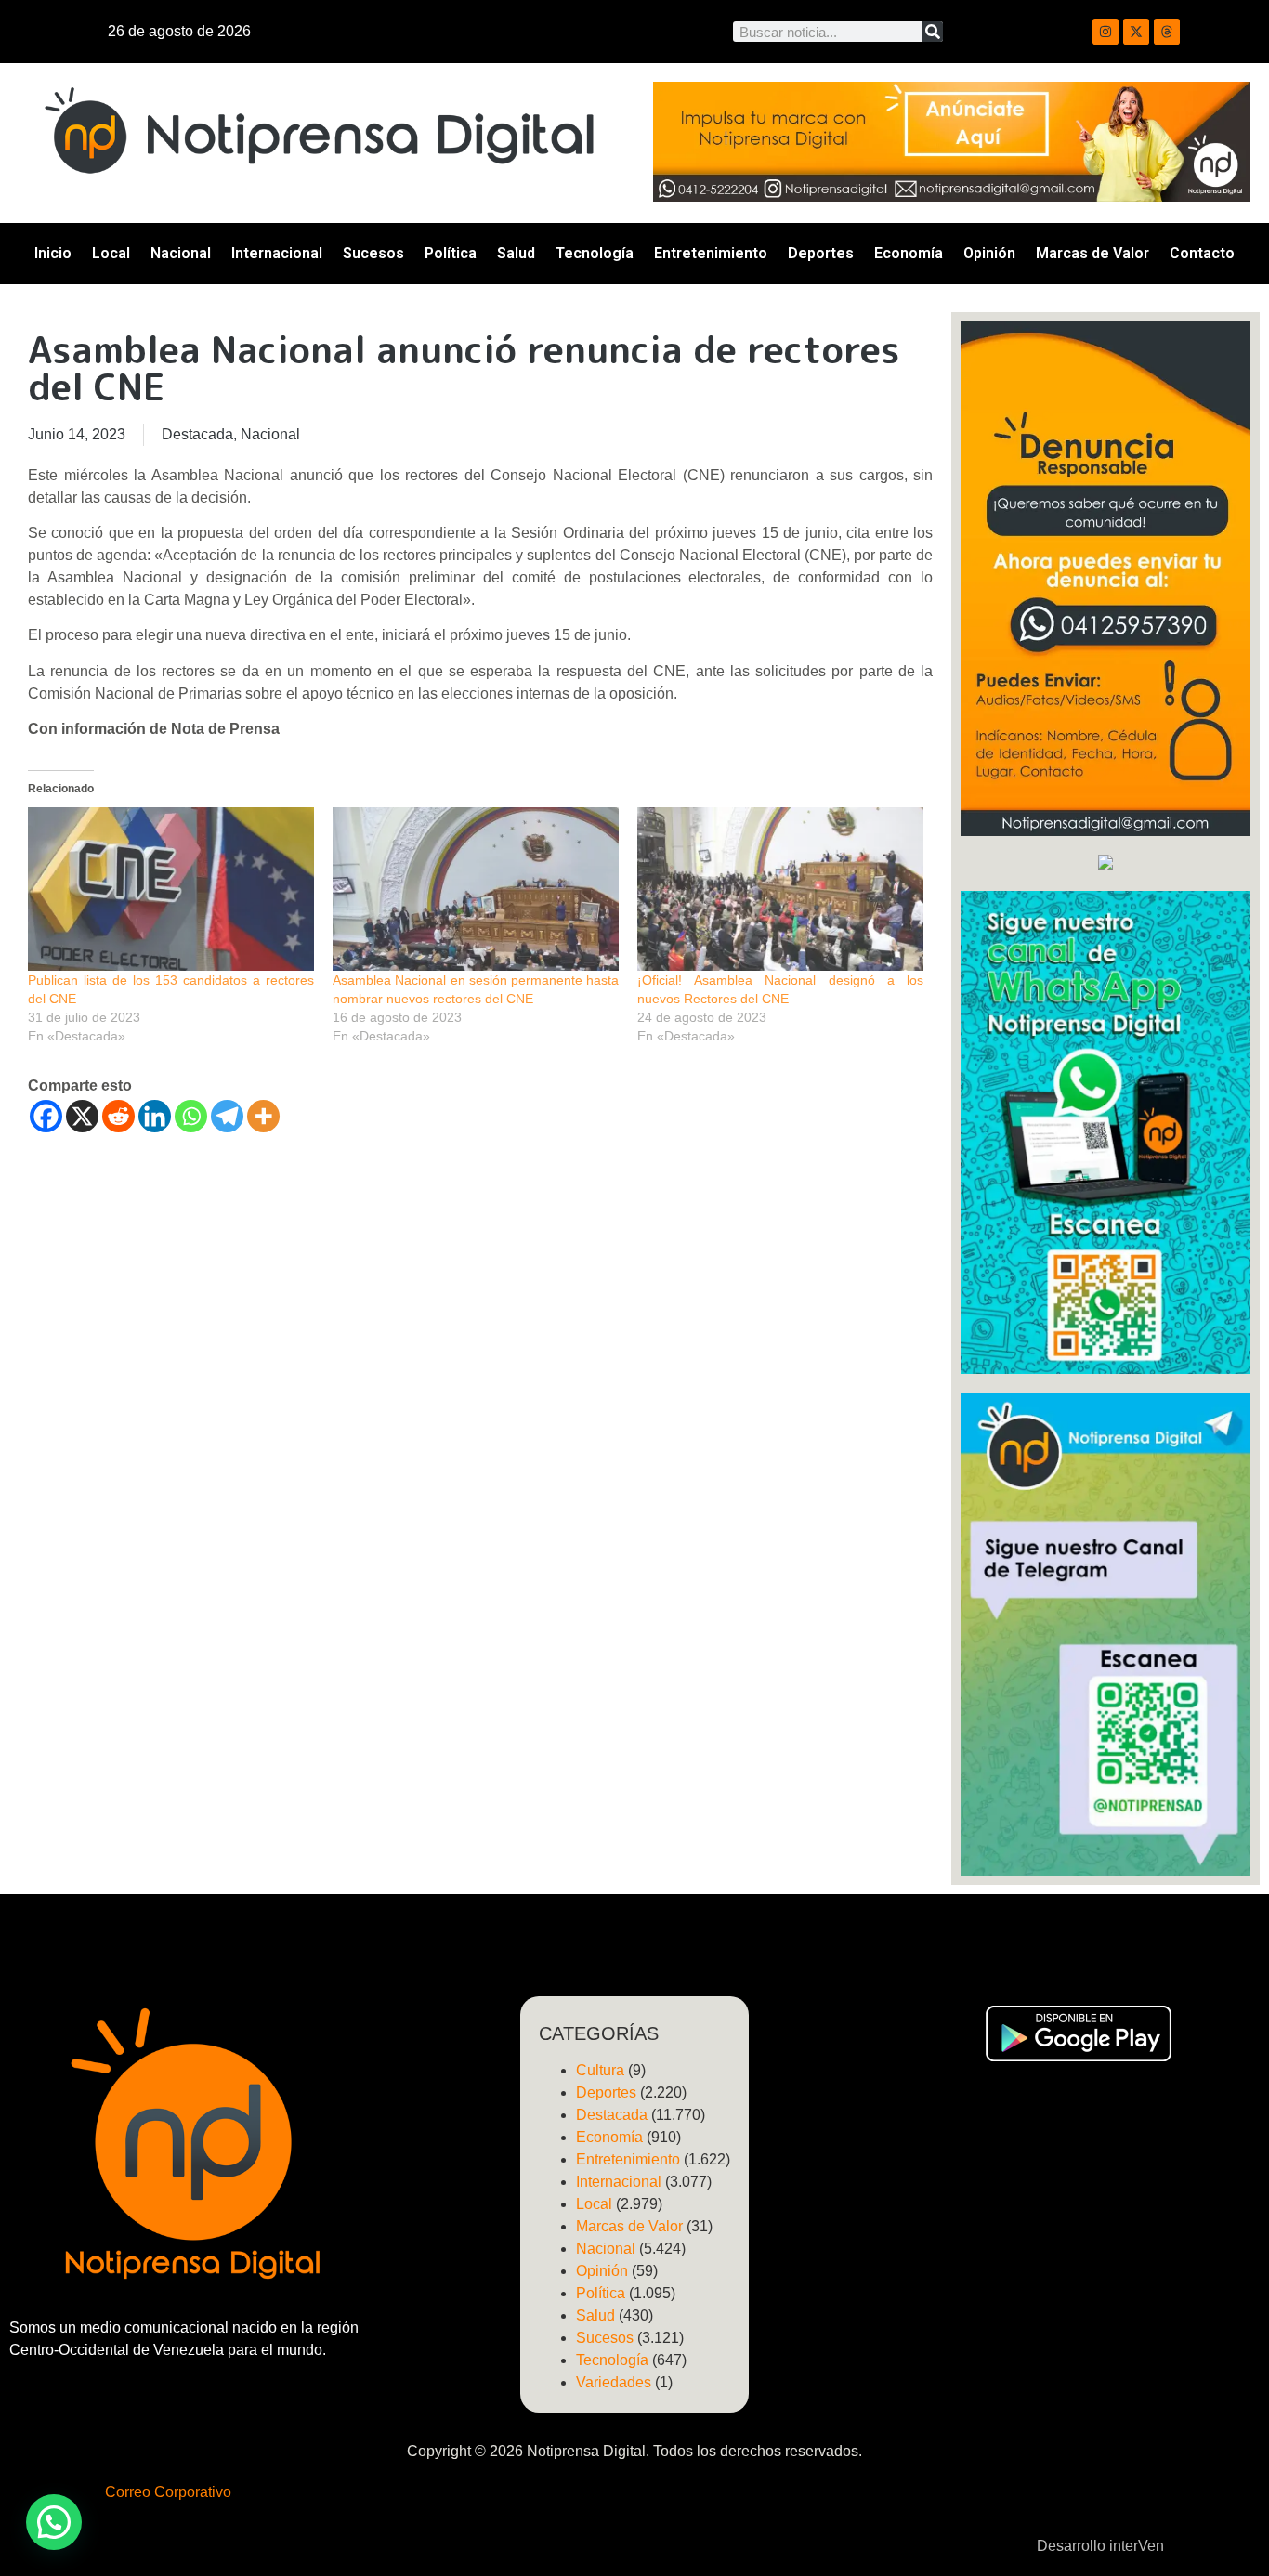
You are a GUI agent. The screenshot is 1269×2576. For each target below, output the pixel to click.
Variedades (614, 2382)
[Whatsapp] (191, 1116)
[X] (82, 1116)
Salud (516, 253)
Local (111, 253)
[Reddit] (118, 1116)
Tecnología (595, 253)
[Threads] (1167, 32)
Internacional (277, 253)
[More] (263, 1116)
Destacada (197, 434)
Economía (909, 253)
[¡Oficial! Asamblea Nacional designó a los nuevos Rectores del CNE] (780, 889)
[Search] (933, 32)
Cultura (600, 2070)
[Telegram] (227, 1116)
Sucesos (373, 253)
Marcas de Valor (1092, 253)
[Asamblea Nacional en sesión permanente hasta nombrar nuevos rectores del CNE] (476, 889)
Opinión (989, 253)
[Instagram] (1105, 32)
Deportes (821, 253)
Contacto (1202, 253)
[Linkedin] (155, 1116)
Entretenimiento (711, 253)
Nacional (181, 253)
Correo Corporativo (168, 2492)
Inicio (53, 253)
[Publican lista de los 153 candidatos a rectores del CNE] (171, 889)
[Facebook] (46, 1116)
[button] (54, 2522)
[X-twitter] (1136, 32)
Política (451, 253)
